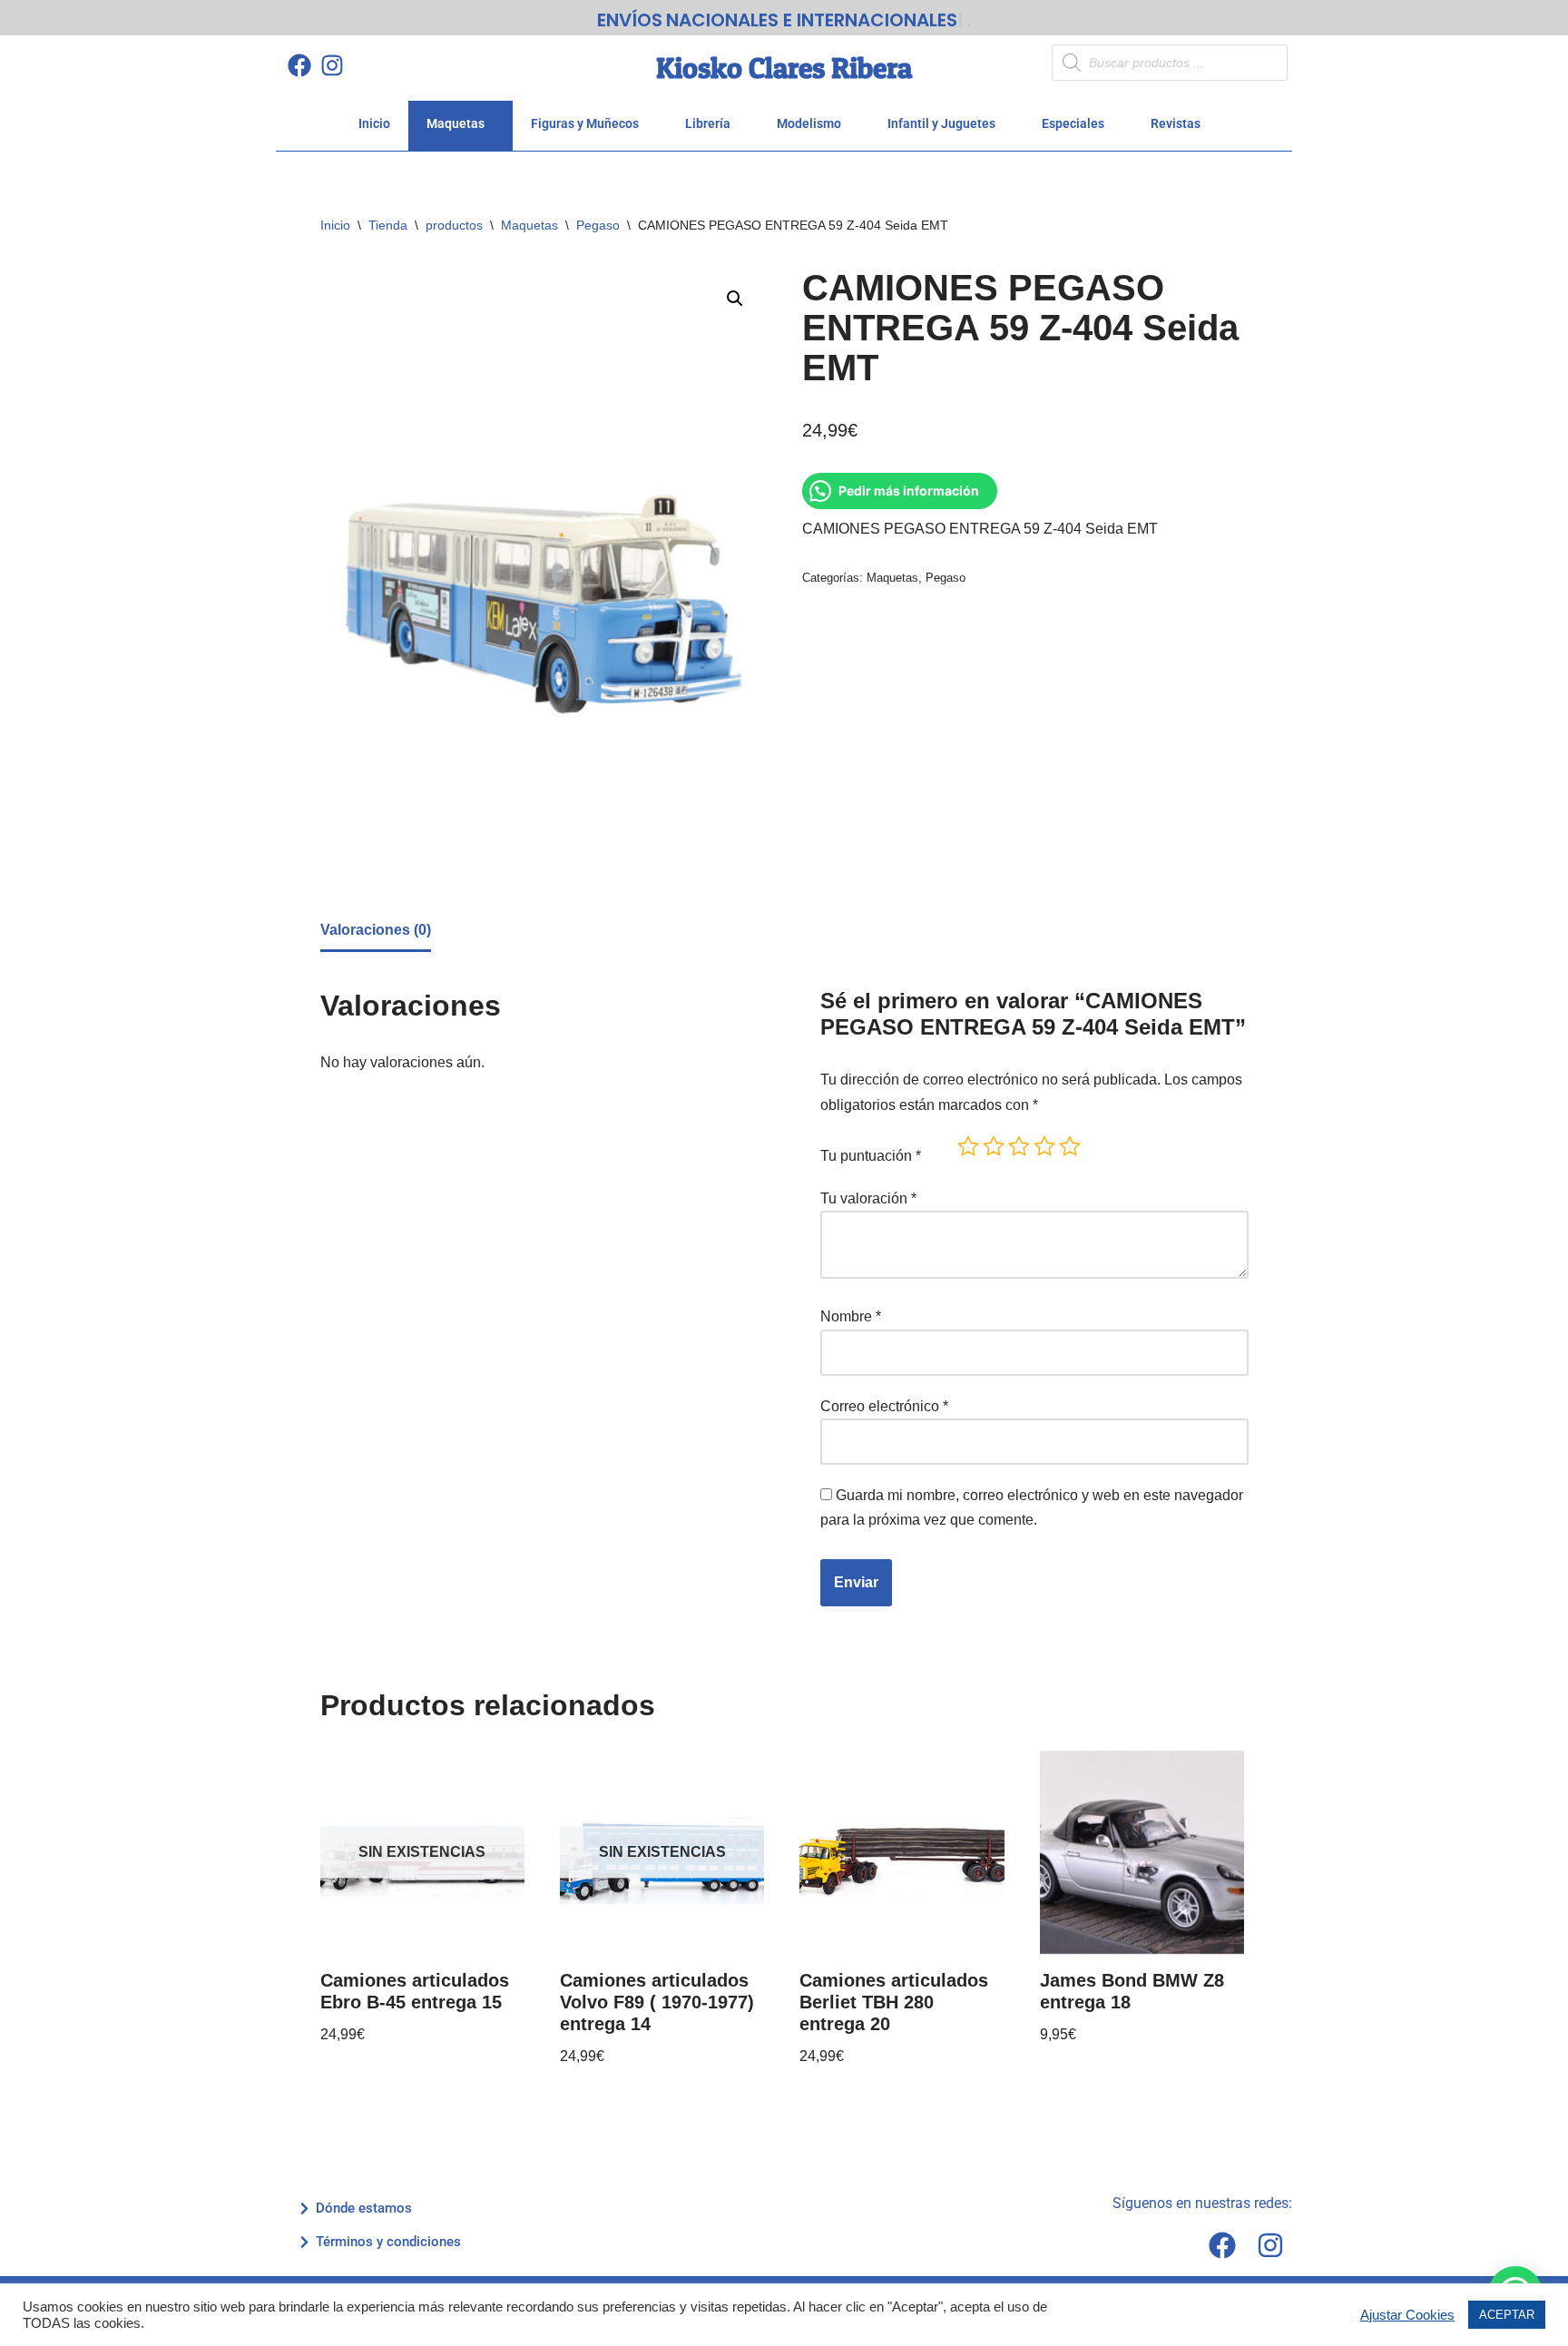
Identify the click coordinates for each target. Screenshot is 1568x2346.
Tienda (388, 225)
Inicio (374, 123)
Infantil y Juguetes (941, 123)
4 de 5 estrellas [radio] (1044, 1146)
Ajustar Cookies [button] (1407, 2315)
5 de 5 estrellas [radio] (1070, 1146)
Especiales (1073, 123)
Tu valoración (868, 1198)
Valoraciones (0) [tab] (376, 930)
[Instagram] (332, 65)
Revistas (1176, 123)
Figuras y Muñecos (585, 123)
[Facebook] (299, 65)
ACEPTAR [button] (1507, 2315)
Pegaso (598, 225)
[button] (735, 299)
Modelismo (809, 123)
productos (454, 225)
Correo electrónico (884, 1406)
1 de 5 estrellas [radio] (968, 1146)
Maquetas (456, 123)
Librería (708, 123)
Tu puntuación (871, 1156)
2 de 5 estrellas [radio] (994, 1146)
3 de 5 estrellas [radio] (1019, 1146)
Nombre (851, 1316)
